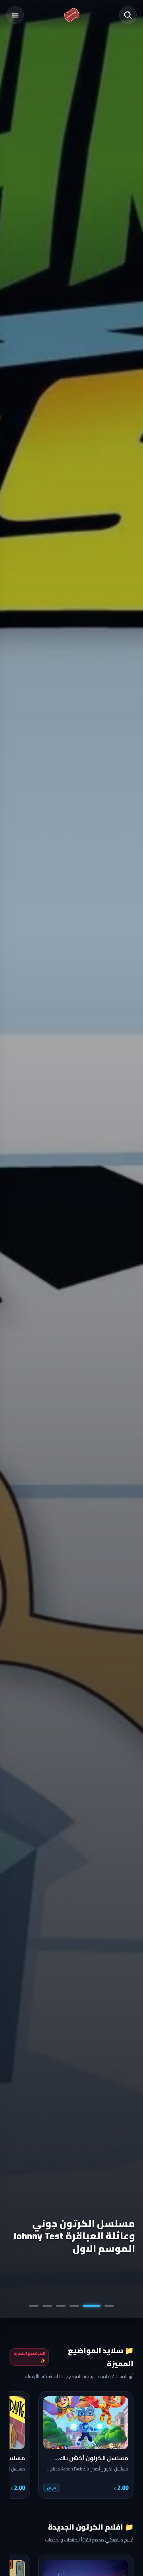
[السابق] (122, 2445)
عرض (52, 2488)
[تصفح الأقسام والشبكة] (15, 15)
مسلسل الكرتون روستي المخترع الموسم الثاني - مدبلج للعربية (80, 2236)
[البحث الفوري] (128, 15)
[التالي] (21, 2445)
